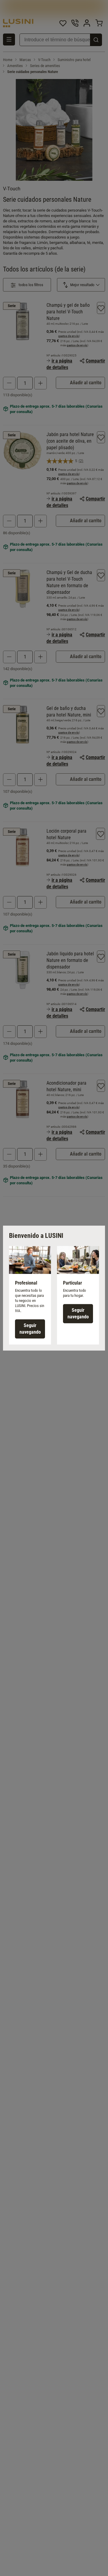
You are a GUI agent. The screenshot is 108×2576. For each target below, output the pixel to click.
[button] (30, 1295)
